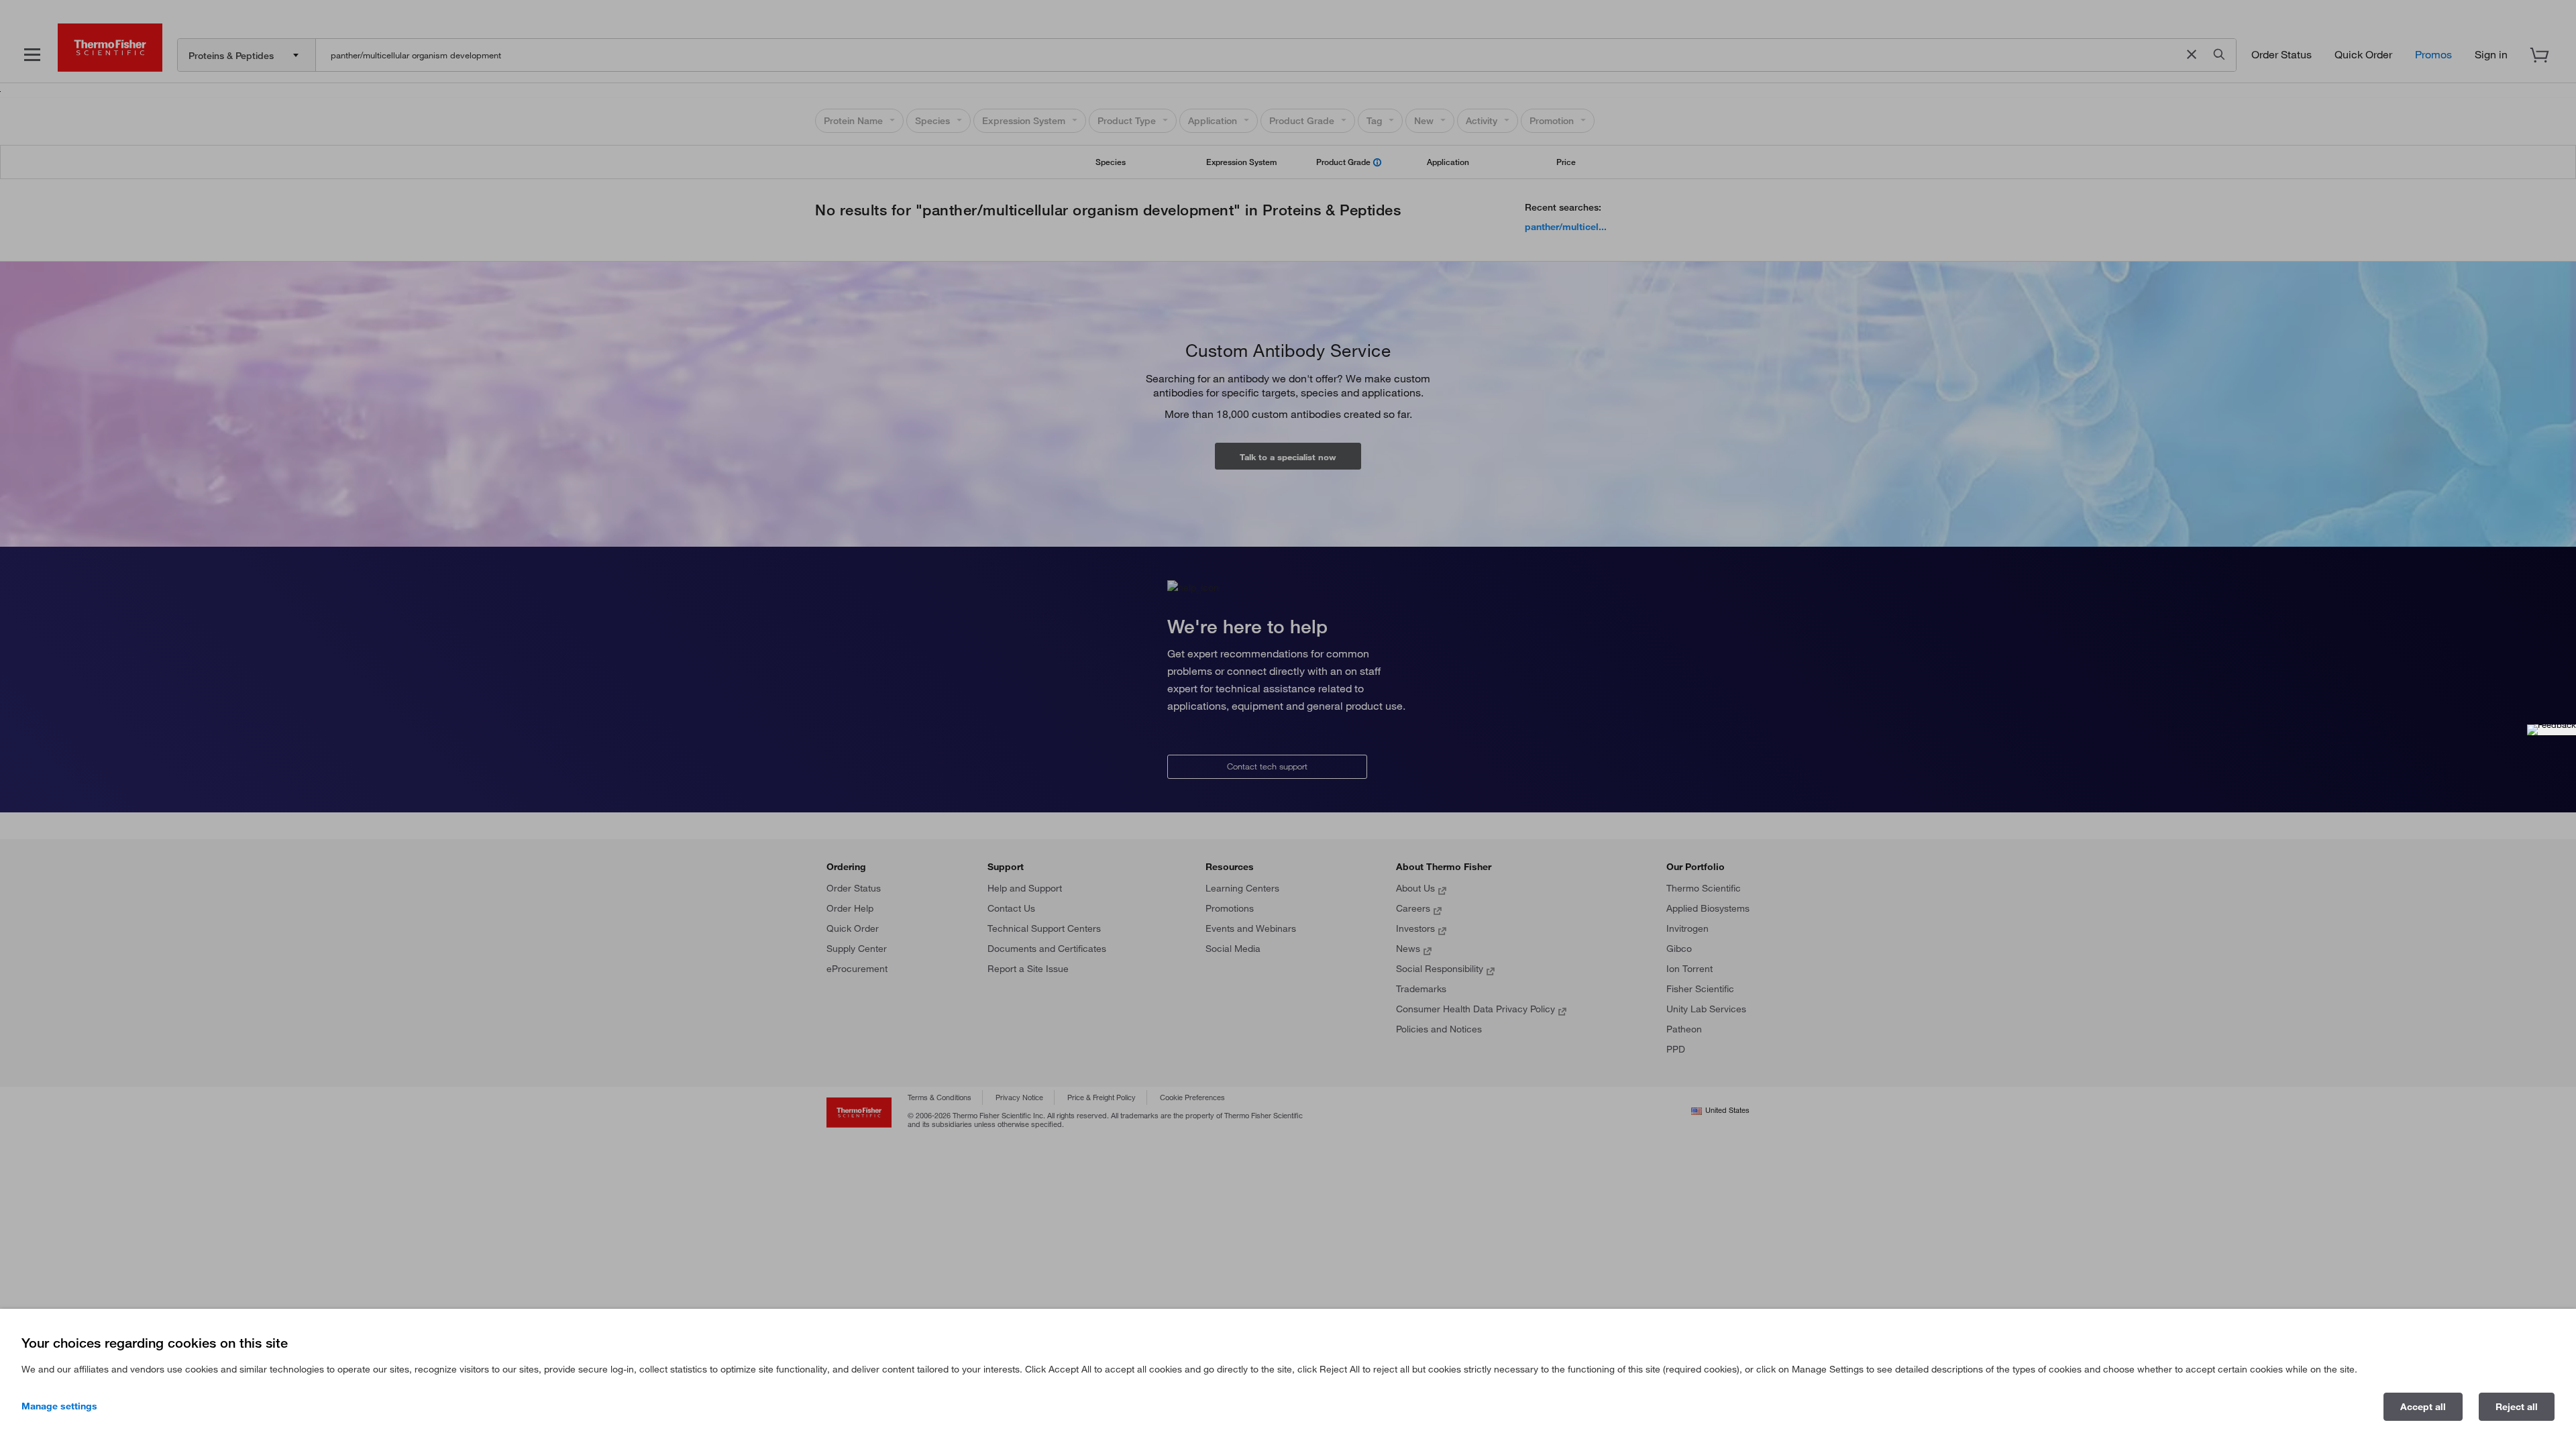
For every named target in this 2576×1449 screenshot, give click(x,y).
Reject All (2517, 1407)
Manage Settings (59, 1406)
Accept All (2423, 1407)
